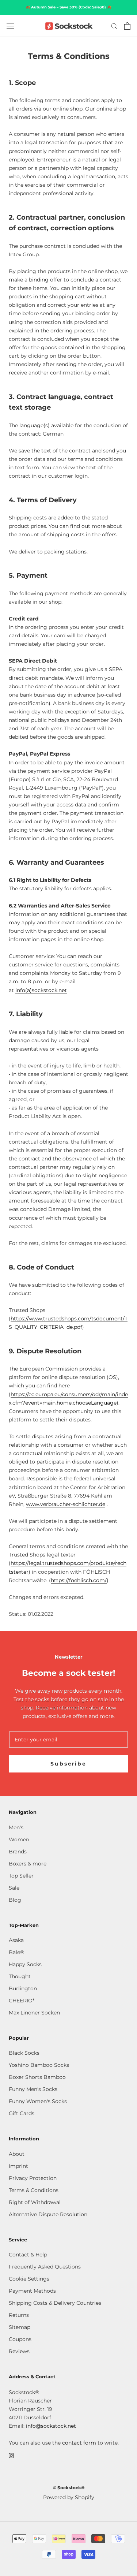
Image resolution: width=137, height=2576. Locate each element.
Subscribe (68, 1764)
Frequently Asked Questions (45, 2267)
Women (19, 1839)
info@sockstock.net (51, 2426)
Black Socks (24, 2053)
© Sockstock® (69, 2488)
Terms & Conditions (34, 2190)
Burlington (23, 1988)
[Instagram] (11, 2455)
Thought (20, 1976)
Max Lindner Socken (34, 2013)
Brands (18, 1852)
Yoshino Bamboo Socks (39, 2065)
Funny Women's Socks (38, 2101)
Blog (15, 1900)
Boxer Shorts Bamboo (37, 2077)
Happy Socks (25, 1964)
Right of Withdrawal (35, 2202)
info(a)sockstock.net (41, 990)
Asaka (16, 1940)
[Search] (114, 26)
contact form (79, 2443)
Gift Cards (22, 2113)
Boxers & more (28, 1864)
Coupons (20, 2339)
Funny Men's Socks (33, 2089)
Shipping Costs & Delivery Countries (55, 2303)
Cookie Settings (29, 2279)
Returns (19, 2315)
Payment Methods (32, 2291)
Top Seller (21, 1876)
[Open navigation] (10, 26)
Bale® (16, 1952)
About (17, 2154)
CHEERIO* (22, 2001)
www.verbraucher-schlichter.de (66, 1504)
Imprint (18, 2166)
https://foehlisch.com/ (79, 1580)
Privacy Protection (33, 2178)
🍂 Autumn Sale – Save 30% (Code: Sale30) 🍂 (68, 7)
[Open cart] (127, 26)
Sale (14, 1888)
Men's (16, 1827)
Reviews (19, 2351)
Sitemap (20, 2327)
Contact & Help (28, 2255)
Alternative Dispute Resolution (48, 2214)
